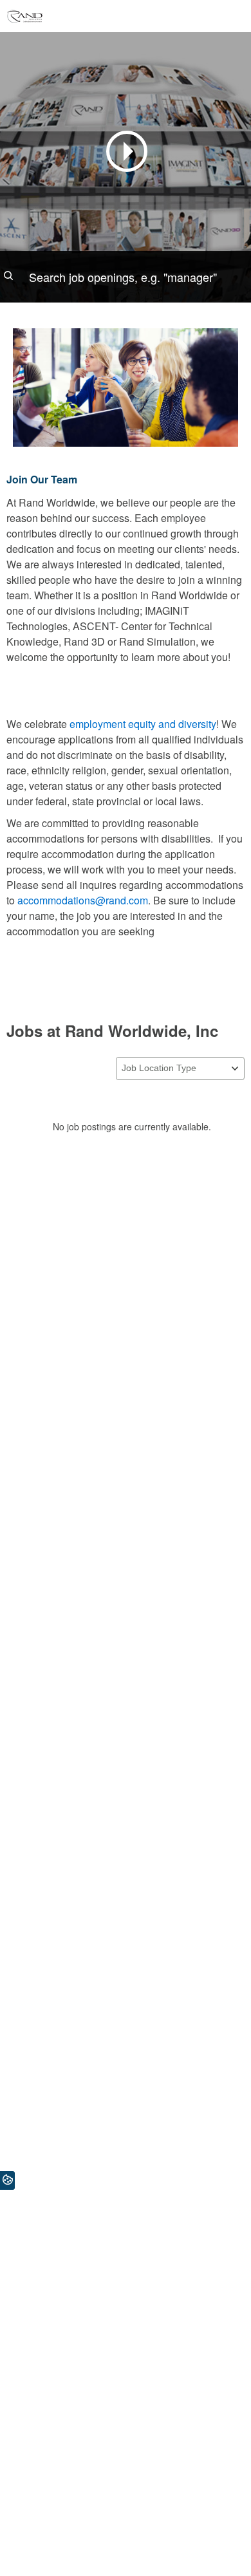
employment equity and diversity (143, 724)
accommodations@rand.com (83, 900)
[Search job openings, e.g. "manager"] (126, 277)
